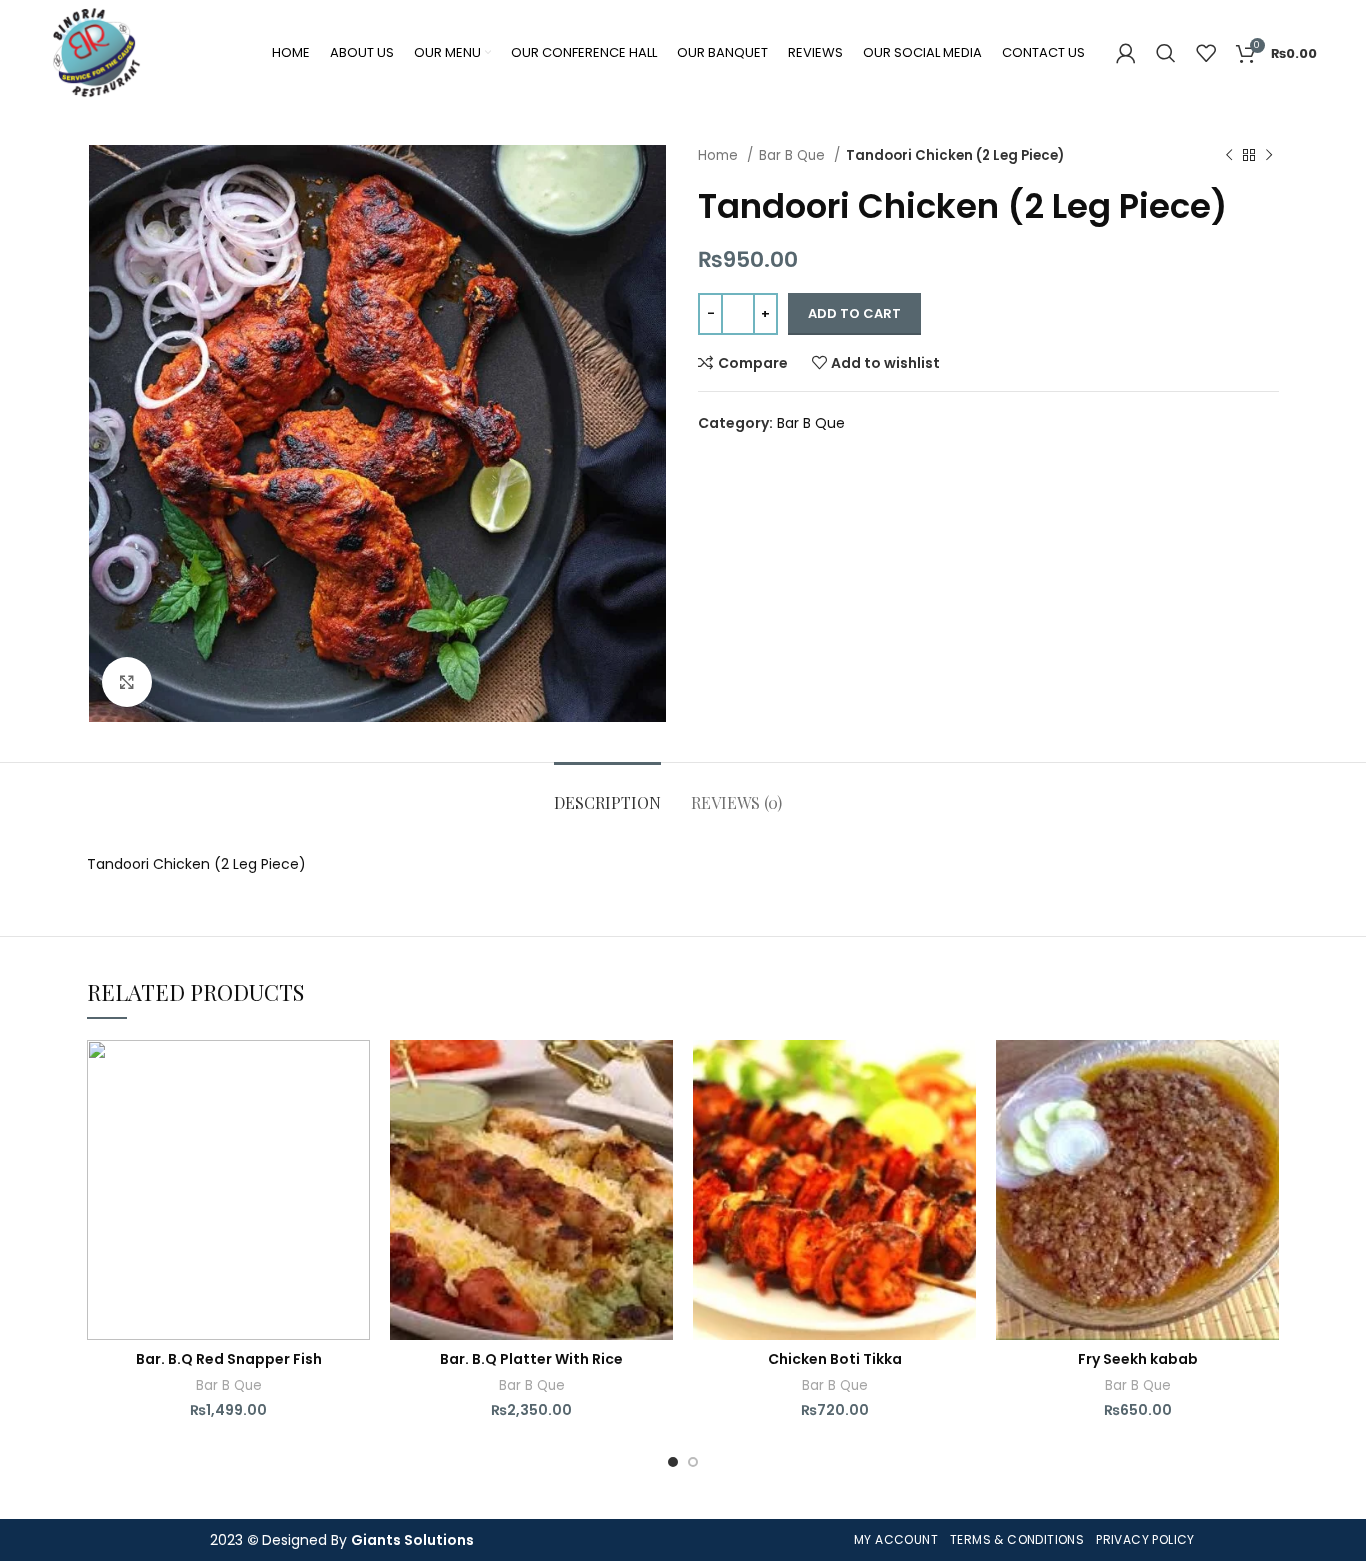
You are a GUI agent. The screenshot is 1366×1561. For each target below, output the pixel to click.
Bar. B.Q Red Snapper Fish (229, 1359)
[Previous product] (1229, 156)
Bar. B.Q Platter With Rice (531, 1359)
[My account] (1126, 53)
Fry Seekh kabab (1138, 1359)
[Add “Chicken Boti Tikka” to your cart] (961, 1117)
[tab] (607, 792)
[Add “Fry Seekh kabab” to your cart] (1264, 1117)
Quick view (355, 1162)
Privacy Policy (1145, 1539)
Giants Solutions (412, 1540)
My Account (896, 1539)
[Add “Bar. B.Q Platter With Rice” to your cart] (658, 1117)
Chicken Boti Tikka (835, 1359)
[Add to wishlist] (355, 1072)
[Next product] (1269, 156)
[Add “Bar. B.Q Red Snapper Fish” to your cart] (355, 1117)
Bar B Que (794, 155)
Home (720, 155)
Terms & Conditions (1017, 1539)
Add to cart (854, 313)
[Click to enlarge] (127, 682)
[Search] (1166, 53)
